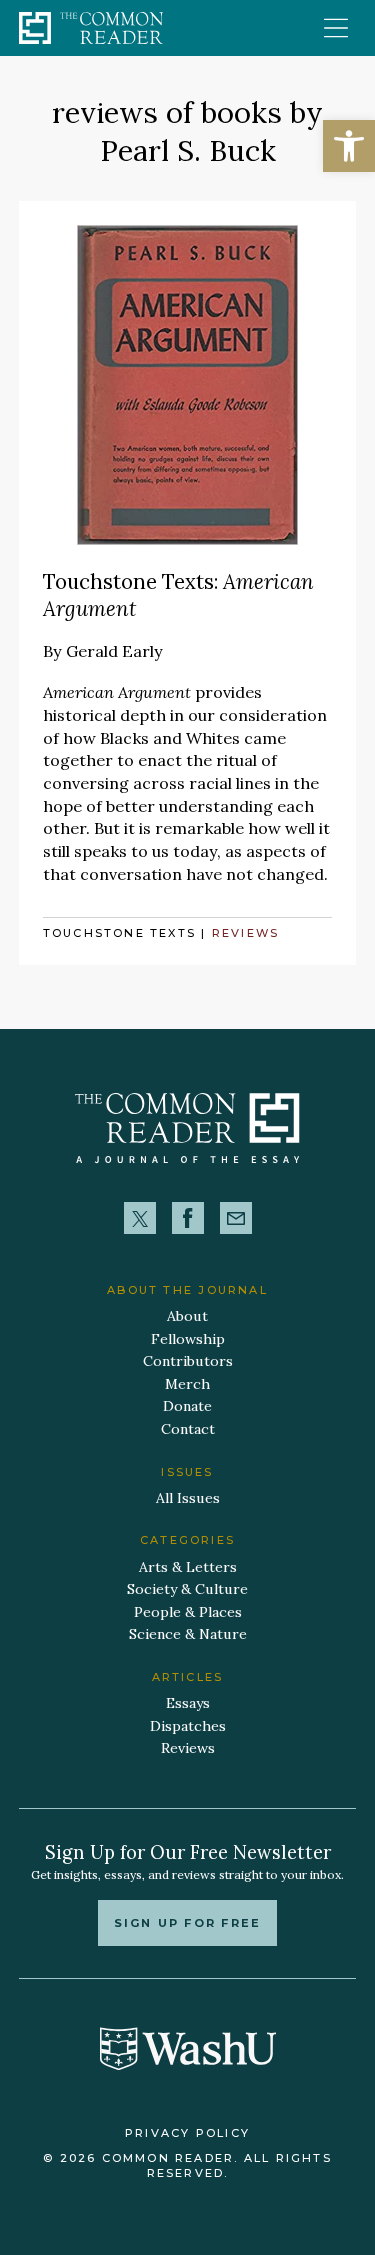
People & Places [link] (188, 1612)
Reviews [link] (245, 933)
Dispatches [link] (188, 1726)
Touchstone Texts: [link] (178, 595)
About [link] (187, 1316)
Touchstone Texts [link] (119, 933)
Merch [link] (187, 1384)
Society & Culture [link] (187, 1589)
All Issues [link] (188, 1498)
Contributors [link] (188, 1361)
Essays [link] (188, 1703)
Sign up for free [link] (187, 1923)
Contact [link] (188, 1429)
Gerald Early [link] (114, 651)
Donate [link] (187, 1406)
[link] (349, 146)
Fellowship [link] (188, 1339)
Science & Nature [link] (188, 1634)
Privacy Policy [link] (187, 2133)
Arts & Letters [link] (188, 1567)
